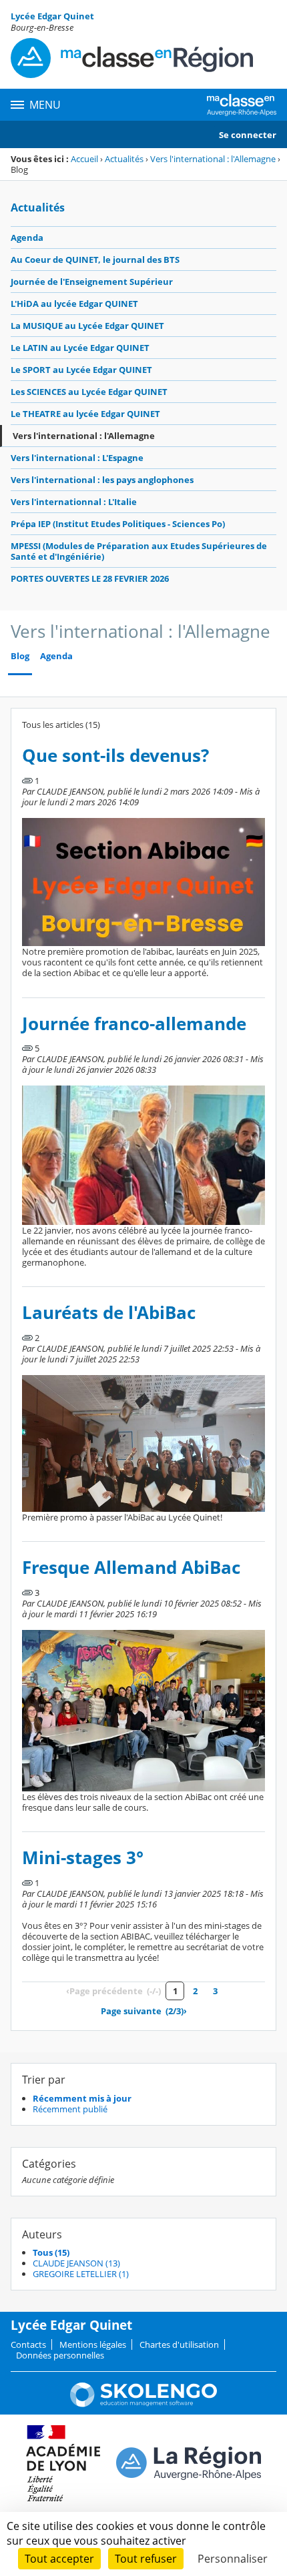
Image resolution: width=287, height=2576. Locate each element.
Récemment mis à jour (82, 2098)
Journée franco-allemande (134, 1024)
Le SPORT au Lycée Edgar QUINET (81, 370)
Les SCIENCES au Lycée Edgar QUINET (89, 392)
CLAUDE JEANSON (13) (76, 2263)
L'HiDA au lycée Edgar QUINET (74, 304)
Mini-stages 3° (83, 1858)
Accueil (84, 159)
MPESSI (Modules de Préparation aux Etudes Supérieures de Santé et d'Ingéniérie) (139, 551)
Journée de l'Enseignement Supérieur (92, 282)
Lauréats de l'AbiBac (109, 1313)
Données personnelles (60, 2355)
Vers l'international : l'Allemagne (213, 159)
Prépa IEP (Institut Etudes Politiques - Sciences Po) (118, 524)
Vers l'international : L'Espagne (77, 458)
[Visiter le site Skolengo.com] (143, 2404)
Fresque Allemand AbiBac (131, 1568)
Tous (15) (51, 2252)
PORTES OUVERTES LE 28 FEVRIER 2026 (90, 578)
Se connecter (248, 135)
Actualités (124, 159)
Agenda (27, 238)
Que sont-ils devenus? (115, 756)
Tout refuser (146, 2559)
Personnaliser (233, 2559)
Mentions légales (93, 2344)
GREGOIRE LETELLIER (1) (81, 2274)
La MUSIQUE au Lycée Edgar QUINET (87, 326)
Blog (20, 656)
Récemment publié (70, 2109)
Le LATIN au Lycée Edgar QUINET (80, 348)
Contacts (28, 2344)
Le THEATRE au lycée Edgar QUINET (85, 414)
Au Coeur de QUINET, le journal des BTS (95, 260)
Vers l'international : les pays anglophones (102, 480)
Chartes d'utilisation (179, 2344)
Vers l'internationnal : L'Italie (74, 502)
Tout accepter (59, 2559)
